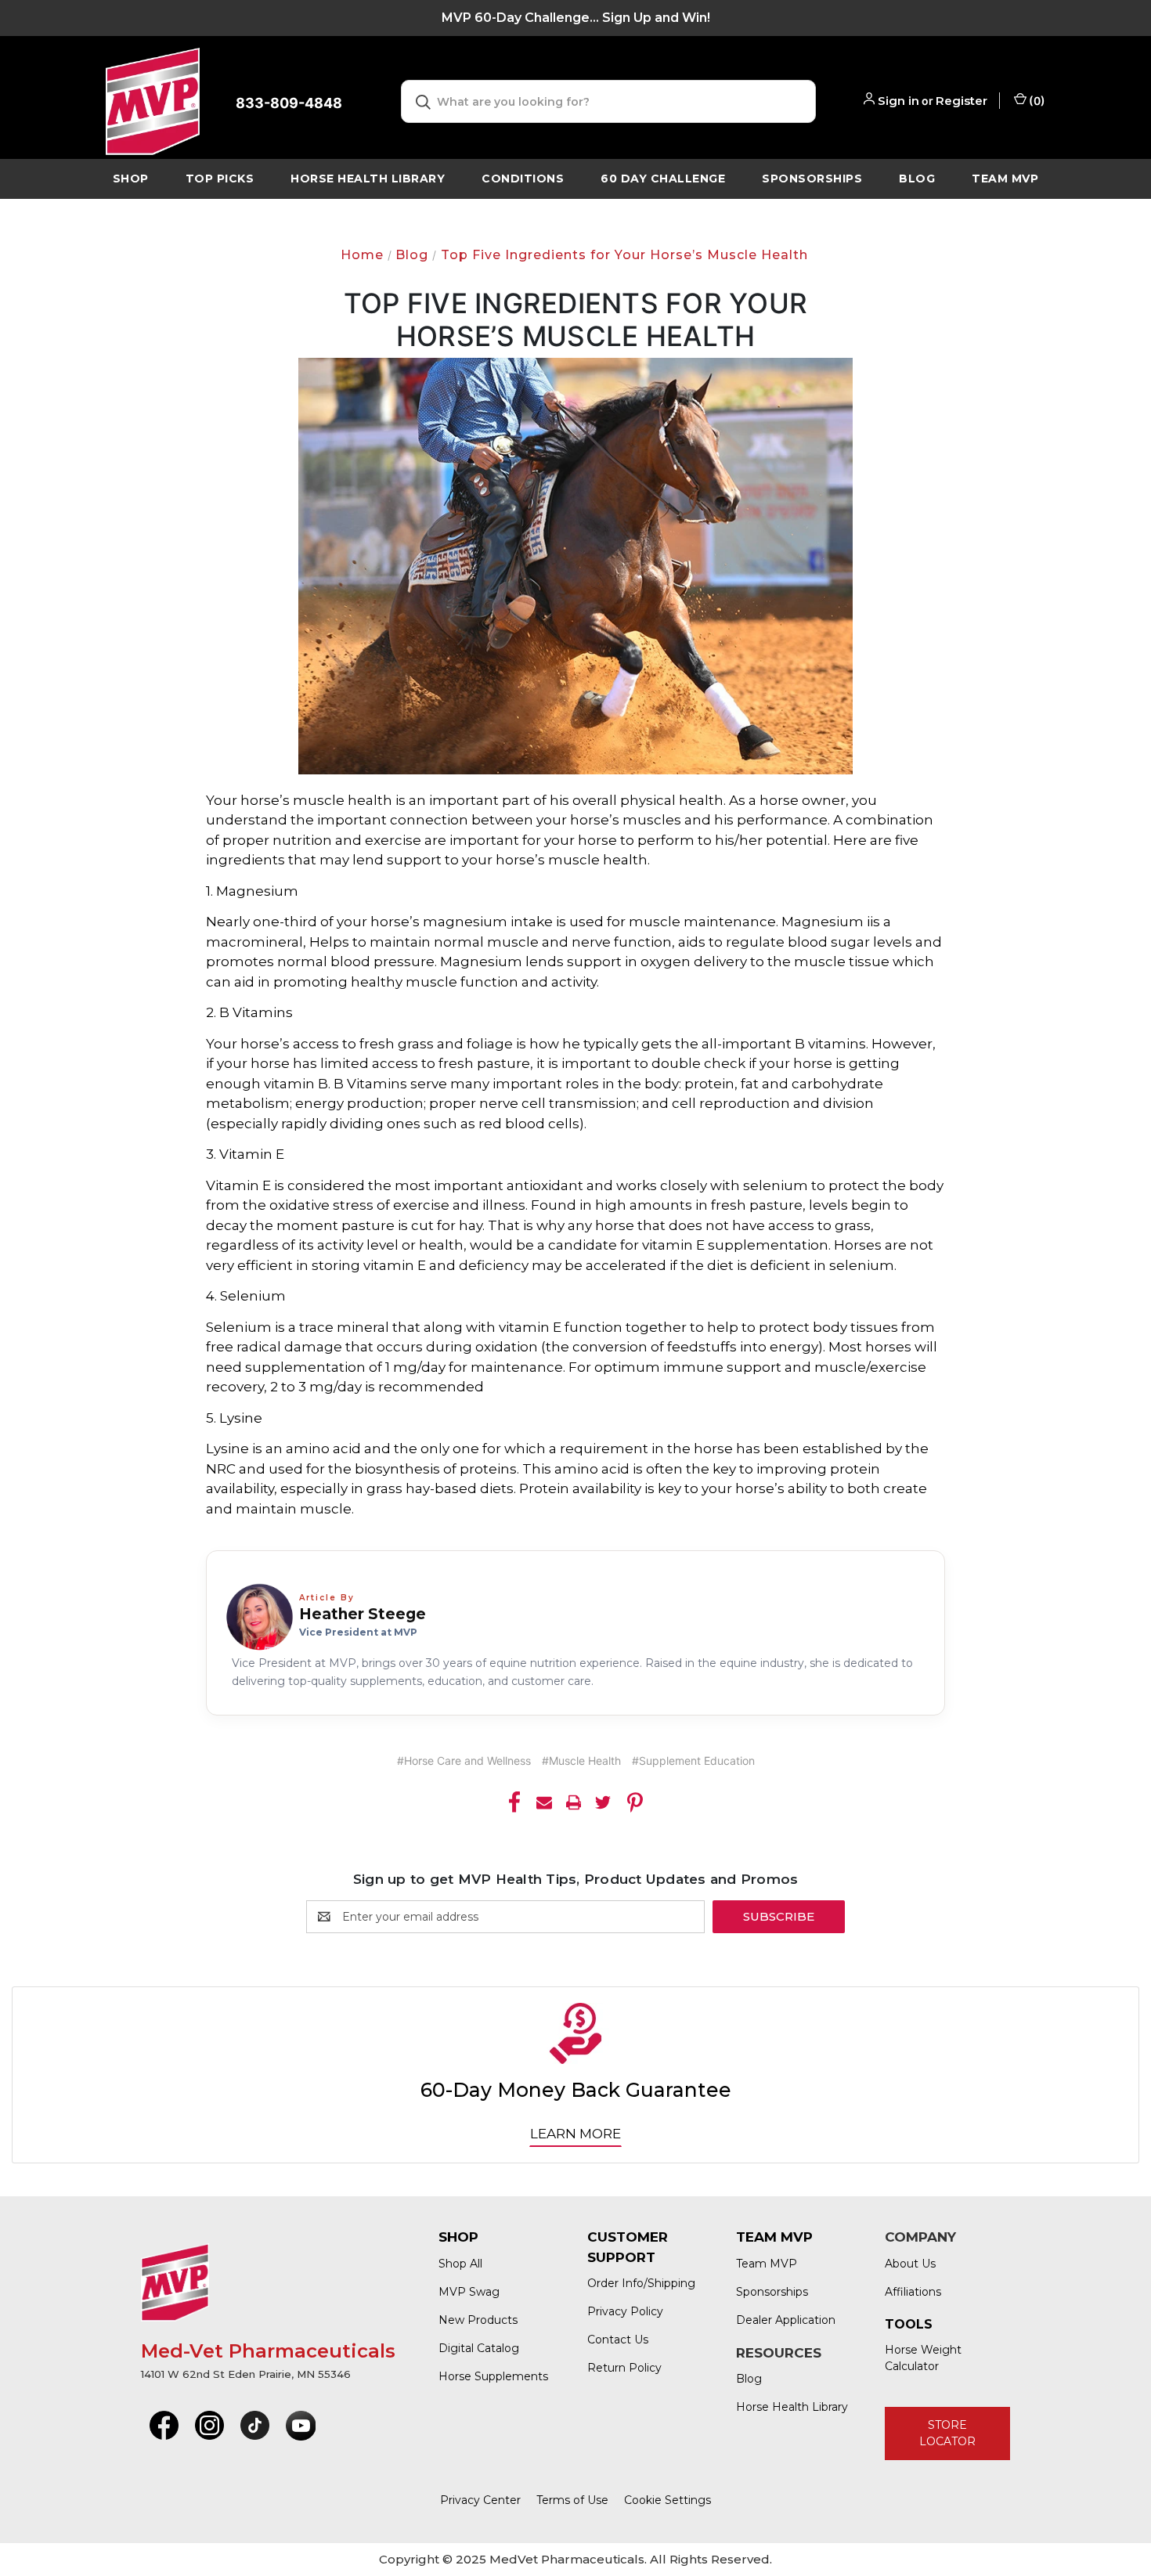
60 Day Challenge (663, 179)
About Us (910, 2264)
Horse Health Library (792, 2407)
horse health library (368, 179)
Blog (917, 179)
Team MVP (1005, 179)
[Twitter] (603, 1802)
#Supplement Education (693, 1761)
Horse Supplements (493, 2376)
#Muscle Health (581, 1761)
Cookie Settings (668, 2500)
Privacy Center (480, 2500)
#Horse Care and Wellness (464, 1761)
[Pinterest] (635, 1802)
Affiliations (913, 2292)
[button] (164, 2426)
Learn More (575, 2134)
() (1036, 101)
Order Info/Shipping (641, 2283)
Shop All (460, 2264)
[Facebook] (514, 1802)
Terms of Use (572, 2500)
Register (962, 101)
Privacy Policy (625, 2311)
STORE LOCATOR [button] (947, 2433)
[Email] (544, 1802)
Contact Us (618, 2340)
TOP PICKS (220, 179)
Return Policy (624, 2368)
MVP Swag (469, 2292)
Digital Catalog (479, 2348)
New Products (478, 2320)
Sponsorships (812, 179)
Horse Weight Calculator (923, 2358)
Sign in (898, 101)
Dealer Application (786, 2320)
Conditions (523, 179)
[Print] (574, 1802)
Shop (131, 179)
